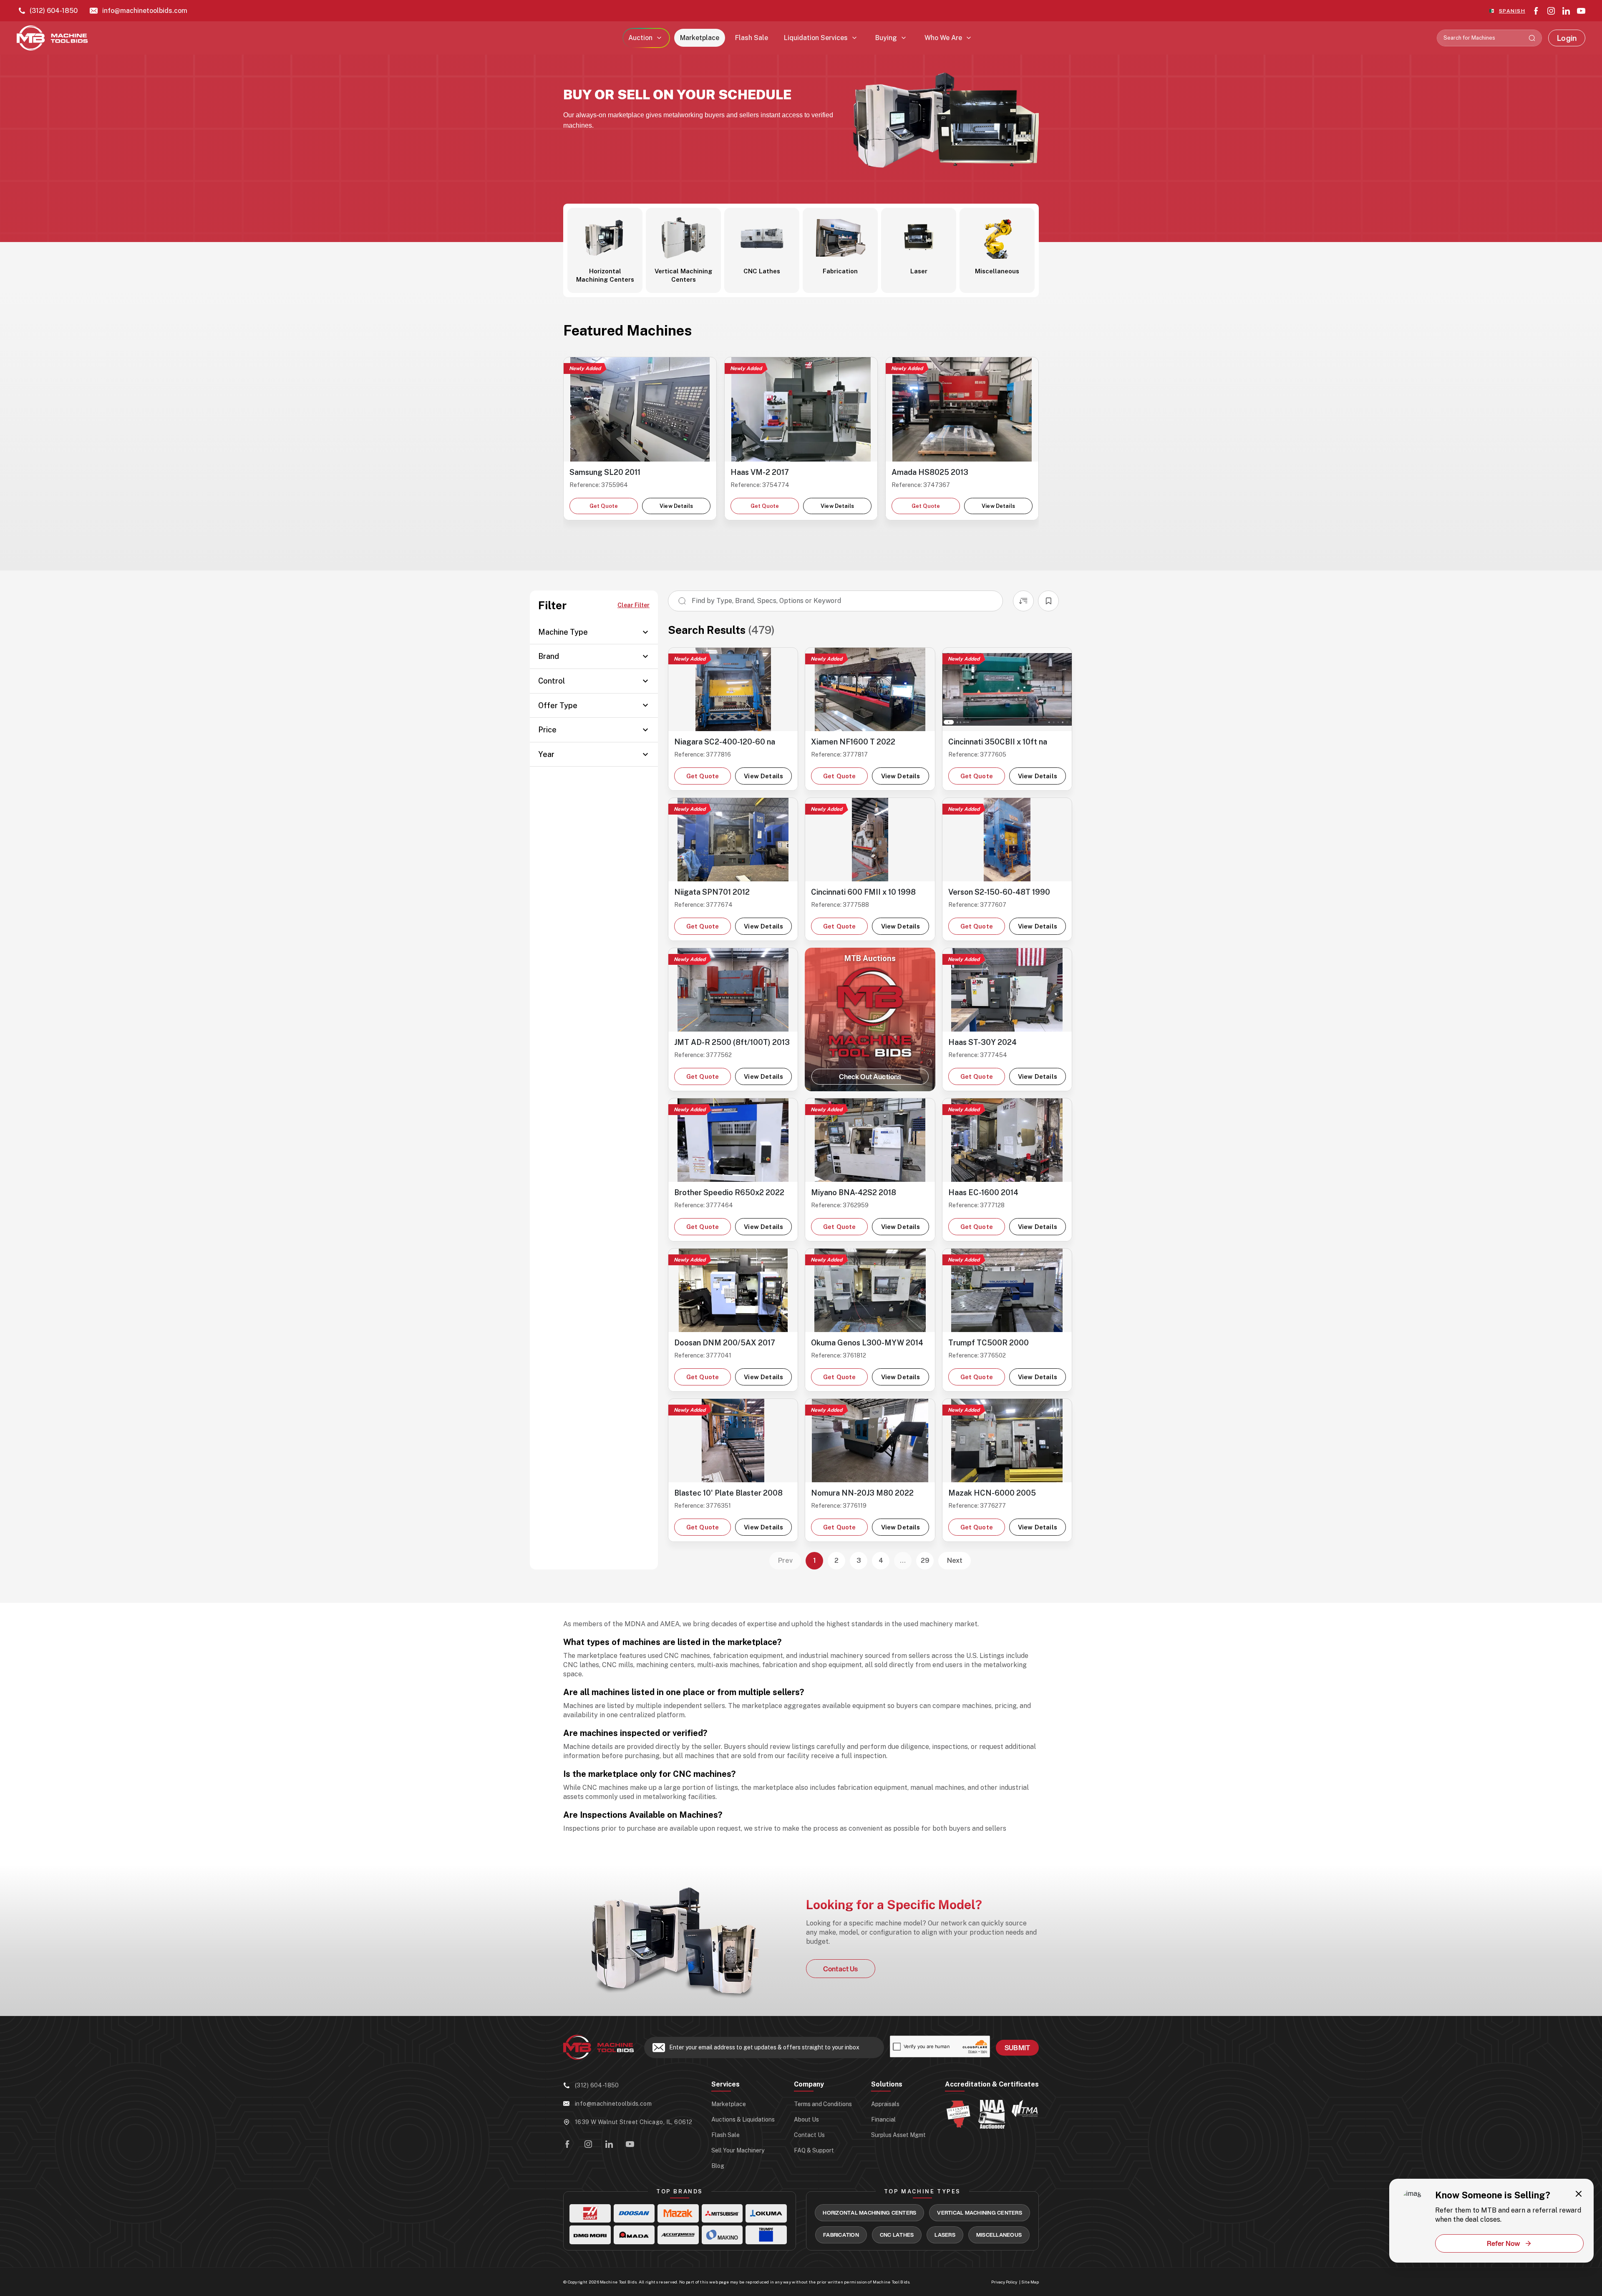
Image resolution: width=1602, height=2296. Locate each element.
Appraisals (885, 2104)
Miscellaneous (999, 2235)
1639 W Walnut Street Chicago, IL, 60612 (633, 2122)
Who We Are (943, 38)
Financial (883, 2119)
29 (925, 1561)
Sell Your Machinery (738, 2150)
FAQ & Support (814, 2150)
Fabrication (841, 2235)
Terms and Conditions (823, 2104)
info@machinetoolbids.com (145, 11)
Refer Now (1504, 2243)
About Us (806, 2119)
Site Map (1030, 2282)
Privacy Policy (1004, 2282)
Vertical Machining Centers (980, 2213)
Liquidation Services (816, 38)
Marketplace (700, 38)
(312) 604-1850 (54, 11)
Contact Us (841, 1969)
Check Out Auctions (870, 1076)
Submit (1017, 2047)
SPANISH (1512, 11)
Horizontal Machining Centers (869, 2213)
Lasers (945, 2235)
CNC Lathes (897, 2235)
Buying (886, 38)
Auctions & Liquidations (743, 2119)
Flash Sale (752, 38)
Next (955, 1561)
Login (1567, 38)
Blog (718, 2166)
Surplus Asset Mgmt (898, 2135)
